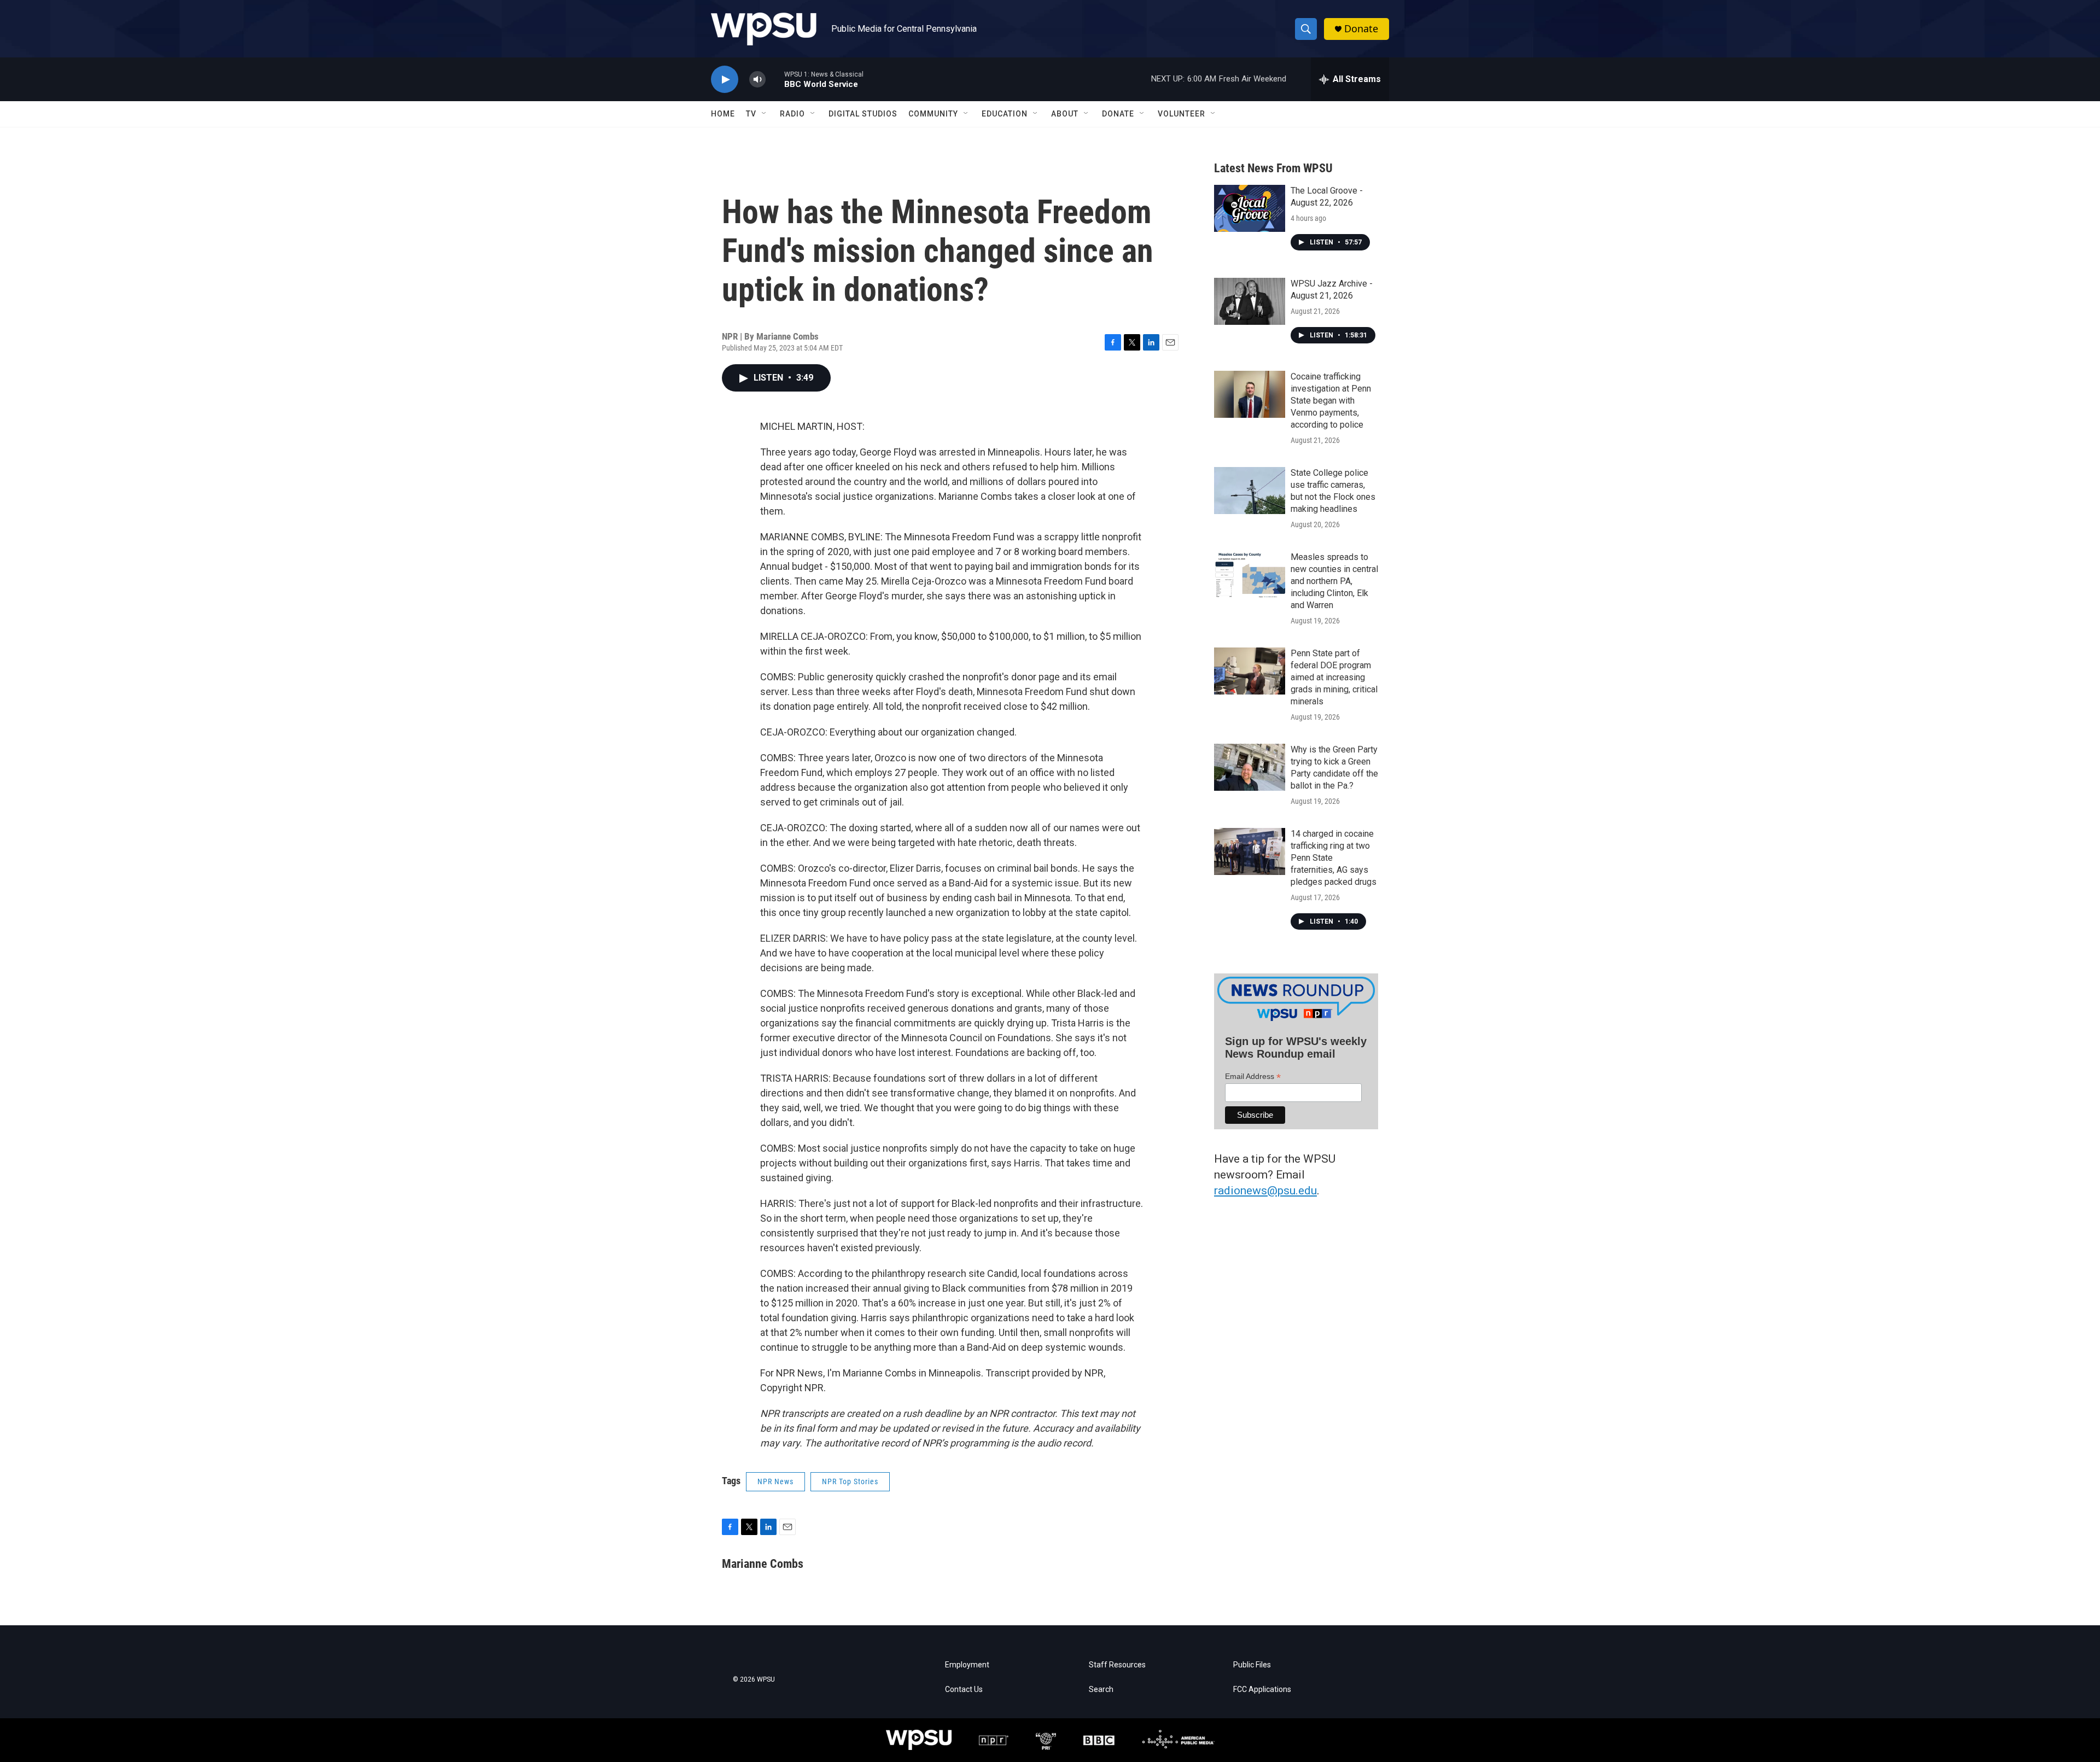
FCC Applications (1262, 1690)
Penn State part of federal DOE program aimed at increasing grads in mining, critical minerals (1334, 677)
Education (1005, 114)
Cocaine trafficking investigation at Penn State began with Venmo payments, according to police (1331, 401)
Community (933, 114)
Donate (1361, 29)
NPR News (775, 1481)
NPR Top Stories (850, 1481)
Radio (792, 114)
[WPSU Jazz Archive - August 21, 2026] (1250, 301)
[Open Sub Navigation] (765, 114)
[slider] (775, 79)
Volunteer (1182, 114)
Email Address (1253, 1077)
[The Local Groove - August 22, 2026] (1250, 208)
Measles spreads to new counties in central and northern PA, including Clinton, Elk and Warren (1334, 581)
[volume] (757, 80)
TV (751, 114)
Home (723, 114)
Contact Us (964, 1690)
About (1065, 114)
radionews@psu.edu (1265, 1191)
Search (1101, 1690)
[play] (725, 80)
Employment (967, 1665)
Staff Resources (1117, 1665)
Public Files (1252, 1665)
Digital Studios (863, 114)
